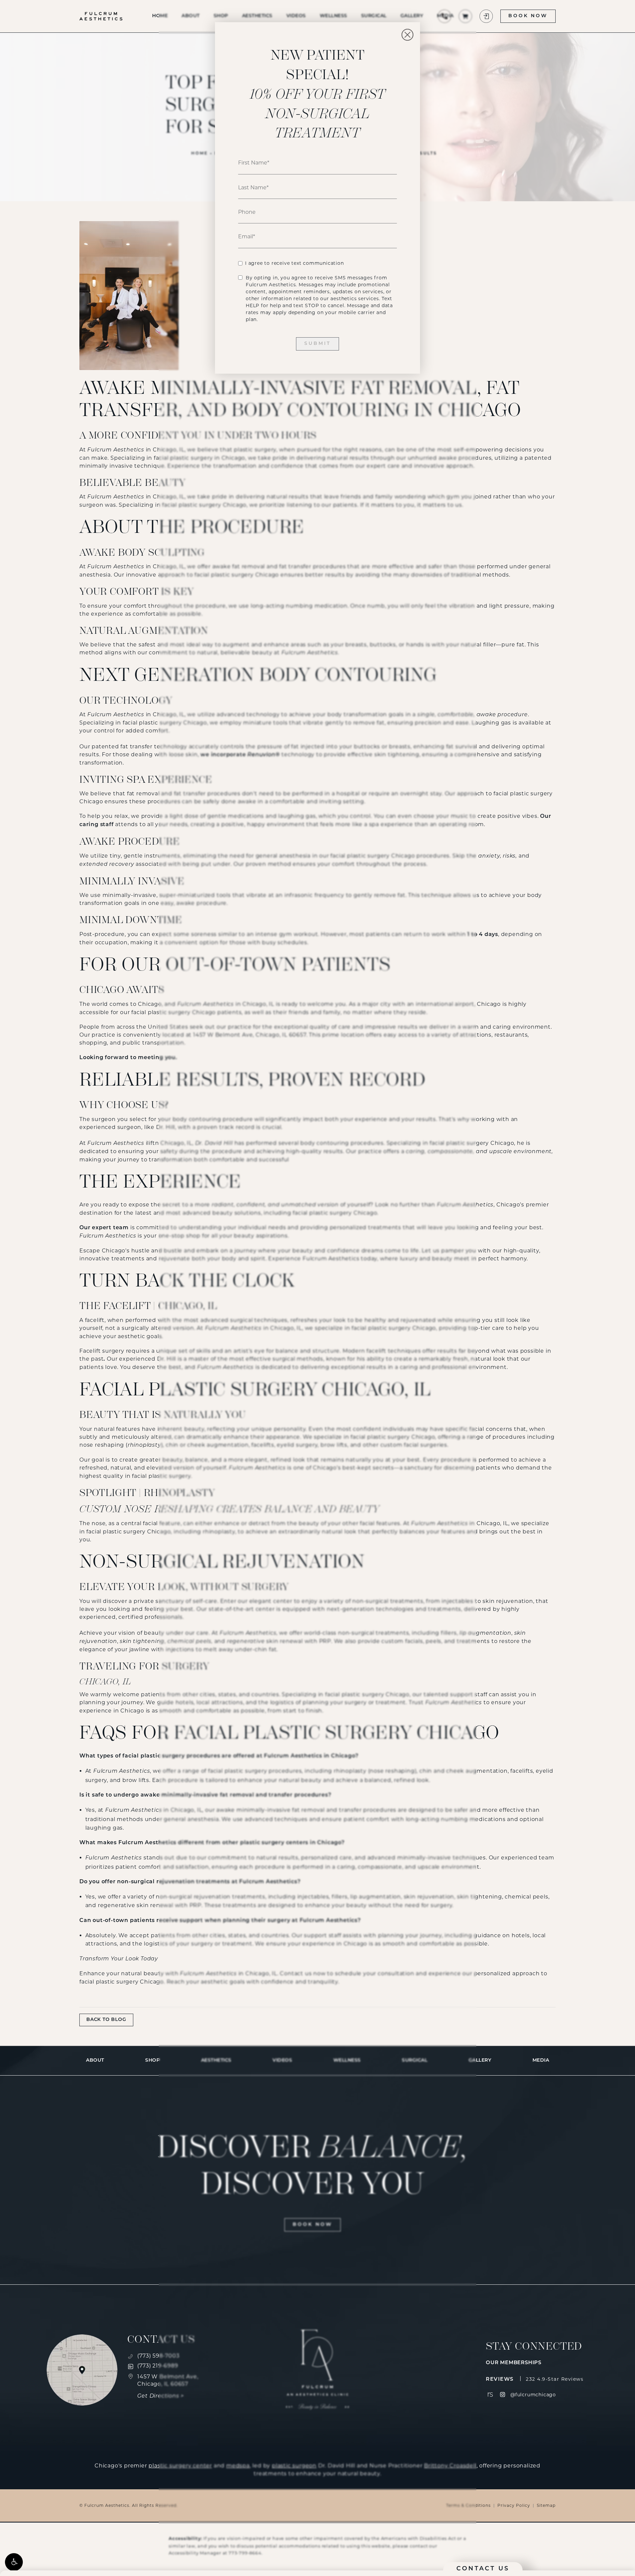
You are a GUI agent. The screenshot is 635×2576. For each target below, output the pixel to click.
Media (541, 2061)
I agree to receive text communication (295, 263)
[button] (14, 2562)
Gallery (480, 2061)
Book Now (528, 16)
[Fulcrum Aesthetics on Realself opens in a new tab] (490, 2394)
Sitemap (546, 2505)
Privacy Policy (514, 2505)
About (95, 2061)
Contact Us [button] (483, 2569)
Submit (317, 344)
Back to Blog (106, 2020)
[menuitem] (490, 2394)
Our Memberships (514, 2363)
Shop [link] (152, 2061)
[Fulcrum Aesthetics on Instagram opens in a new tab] (503, 2394)
